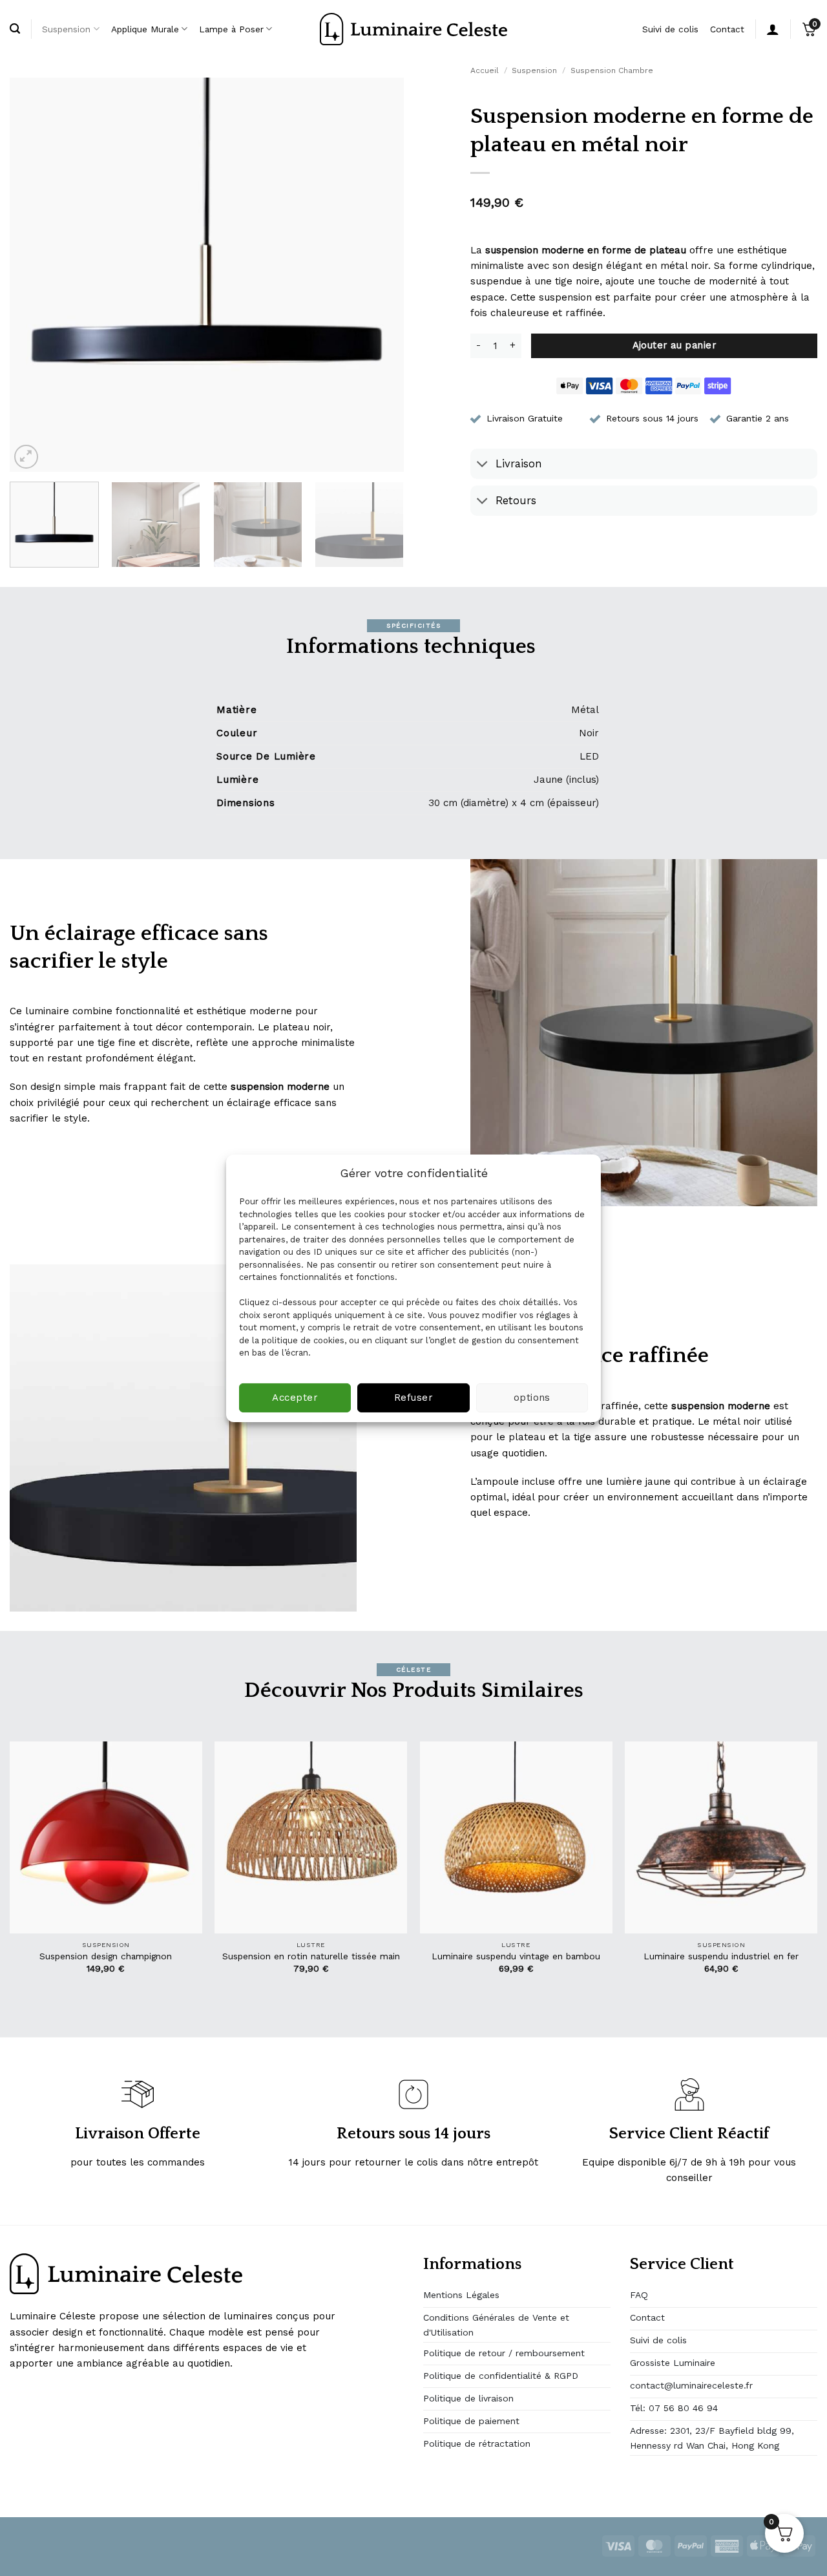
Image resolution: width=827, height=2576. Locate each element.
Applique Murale (145, 29)
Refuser (413, 1398)
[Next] (380, 275)
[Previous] (34, 275)
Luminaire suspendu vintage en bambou (516, 1956)
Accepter (295, 1398)
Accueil (485, 70)
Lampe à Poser (231, 29)
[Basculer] (482, 465)
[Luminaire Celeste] (413, 29)
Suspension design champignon (106, 1956)
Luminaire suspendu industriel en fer (721, 1956)
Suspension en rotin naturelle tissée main (311, 1956)
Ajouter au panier (675, 345)
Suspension (66, 29)
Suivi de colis (670, 29)
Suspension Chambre (612, 70)
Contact (727, 29)
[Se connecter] (773, 29)
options (532, 1398)
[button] (26, 457)
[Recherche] (15, 29)
